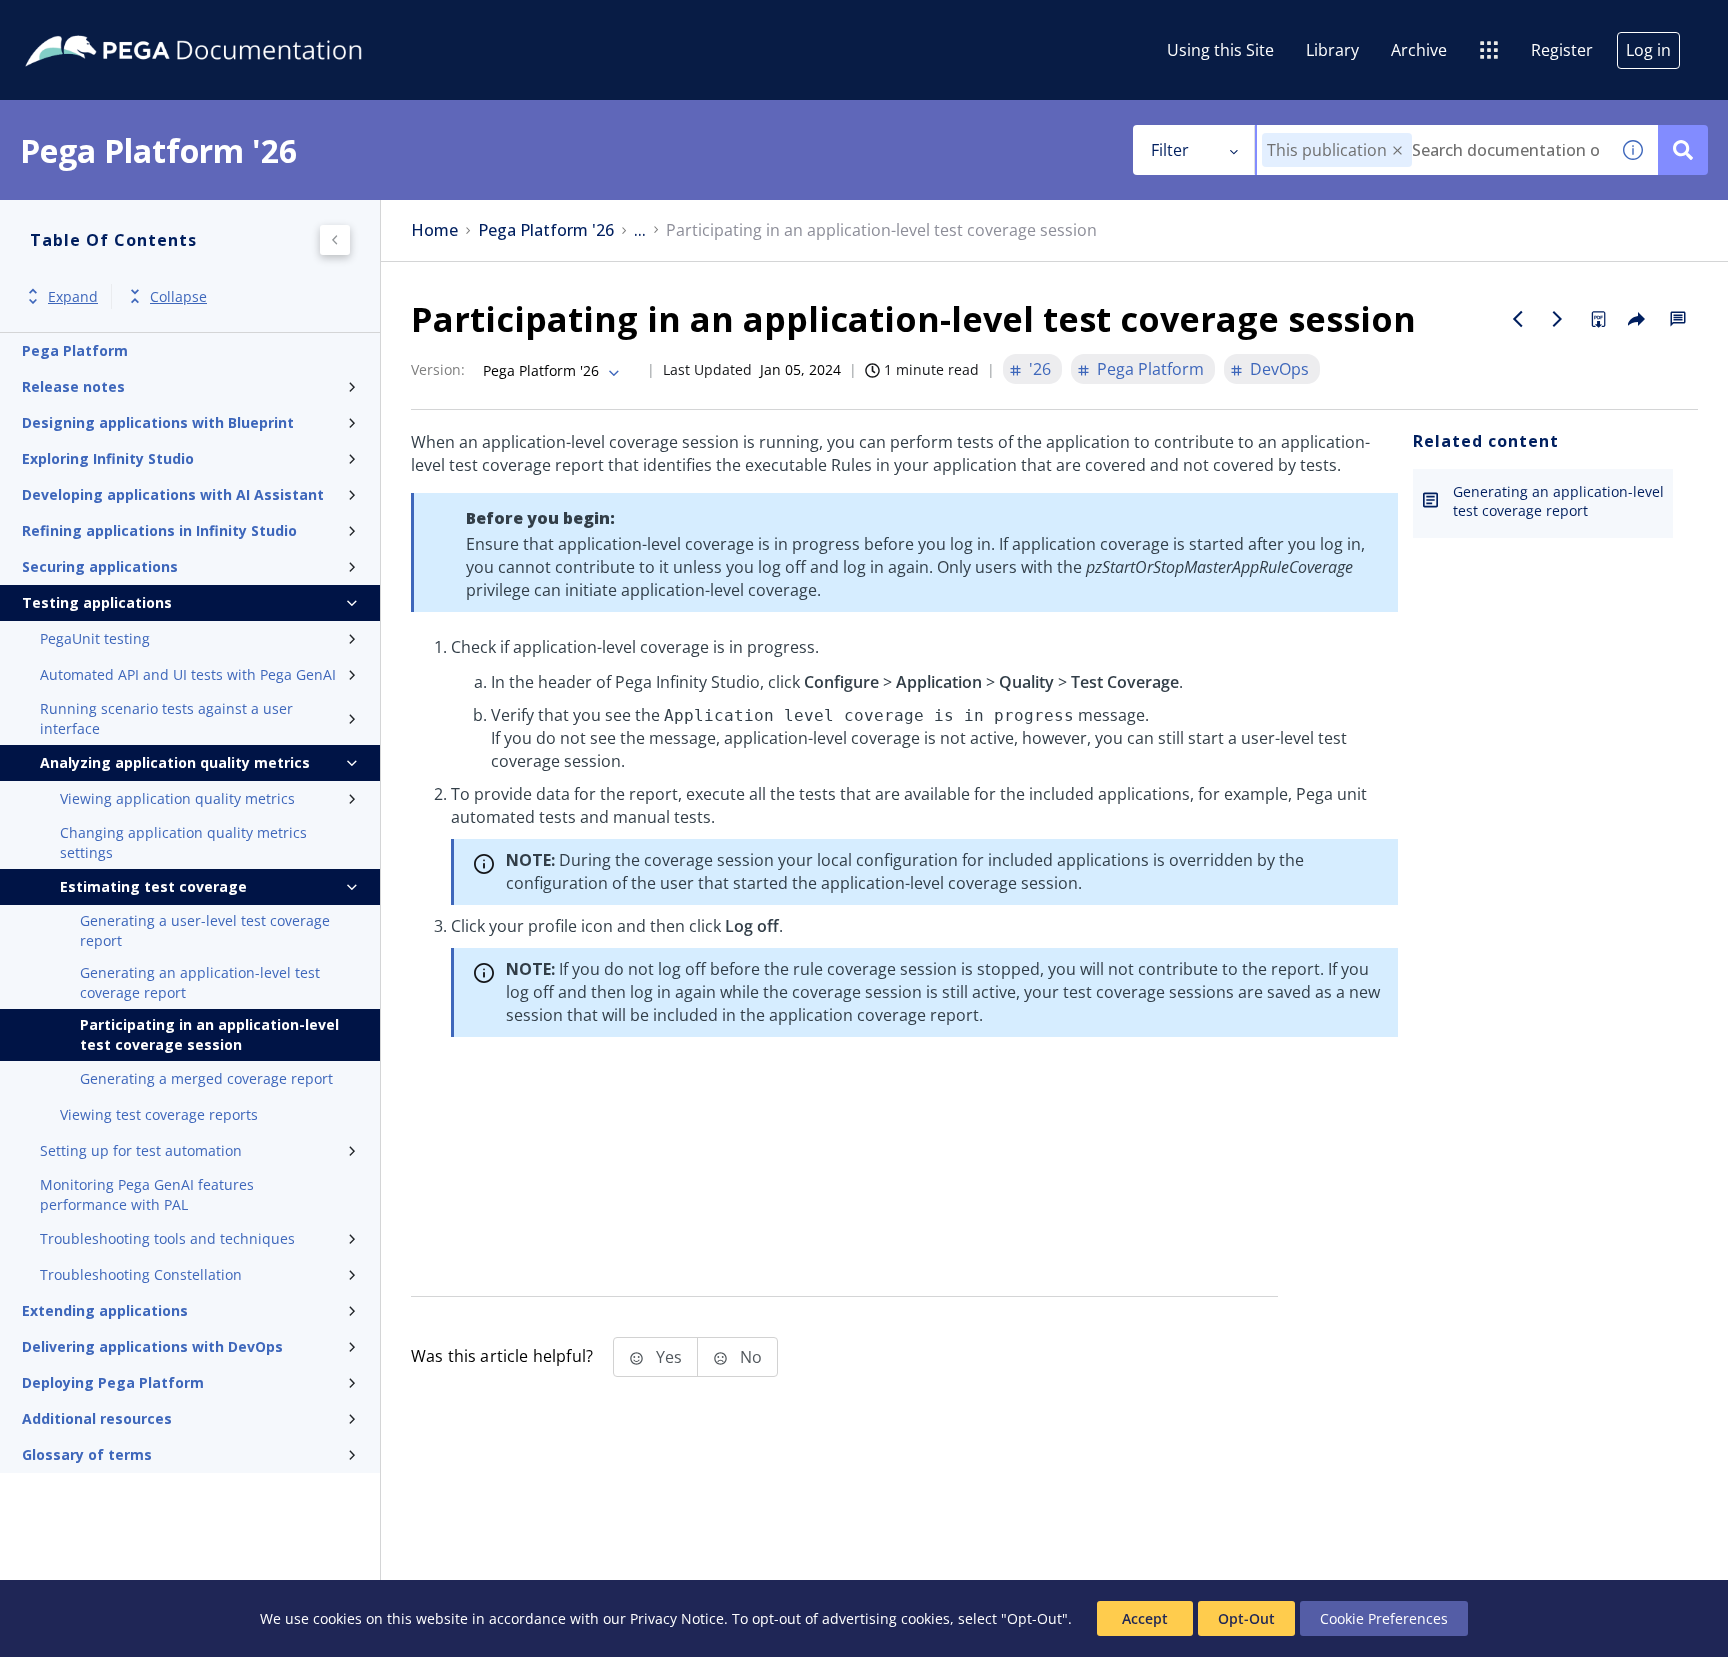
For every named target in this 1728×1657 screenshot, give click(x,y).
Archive (1419, 50)
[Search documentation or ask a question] (1683, 150)
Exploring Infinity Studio (108, 458)
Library (1332, 50)
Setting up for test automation (141, 1150)
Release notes (73, 386)
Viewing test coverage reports (159, 1114)
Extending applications (105, 1310)
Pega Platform (75, 350)
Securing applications (100, 566)
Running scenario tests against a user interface (166, 718)
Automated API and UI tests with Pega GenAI (188, 674)
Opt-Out (1246, 1618)
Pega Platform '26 (546, 230)
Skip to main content (89, 23)
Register (1562, 50)
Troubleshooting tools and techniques (167, 1238)
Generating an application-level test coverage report (200, 982)
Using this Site (1220, 50)
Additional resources (97, 1418)
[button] (1397, 150)
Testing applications (97, 602)
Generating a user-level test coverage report (205, 930)
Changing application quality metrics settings (183, 842)
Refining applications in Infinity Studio (159, 530)
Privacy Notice (677, 1618)
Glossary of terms (87, 1454)
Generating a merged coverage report (206, 1078)
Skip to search (242, 23)
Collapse (178, 296)
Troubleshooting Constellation (141, 1274)
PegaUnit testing (95, 638)
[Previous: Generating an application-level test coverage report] (1518, 319)
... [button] (640, 230)
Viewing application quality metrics (177, 798)
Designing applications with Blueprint (158, 422)
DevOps (1279, 369)
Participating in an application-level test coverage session (209, 1034)
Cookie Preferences (1384, 1618)
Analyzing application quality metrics (175, 762)
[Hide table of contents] (335, 240)
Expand (73, 296)
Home (434, 230)
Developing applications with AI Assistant (173, 494)
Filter (1170, 150)
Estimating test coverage (153, 886)
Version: (438, 369)
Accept (1145, 1618)
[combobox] (1432, 150)
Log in (1648, 50)
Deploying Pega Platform (113, 1382)
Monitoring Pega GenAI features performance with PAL (147, 1194)
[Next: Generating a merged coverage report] (1558, 319)
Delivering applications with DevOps (152, 1346)
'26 (1040, 369)
